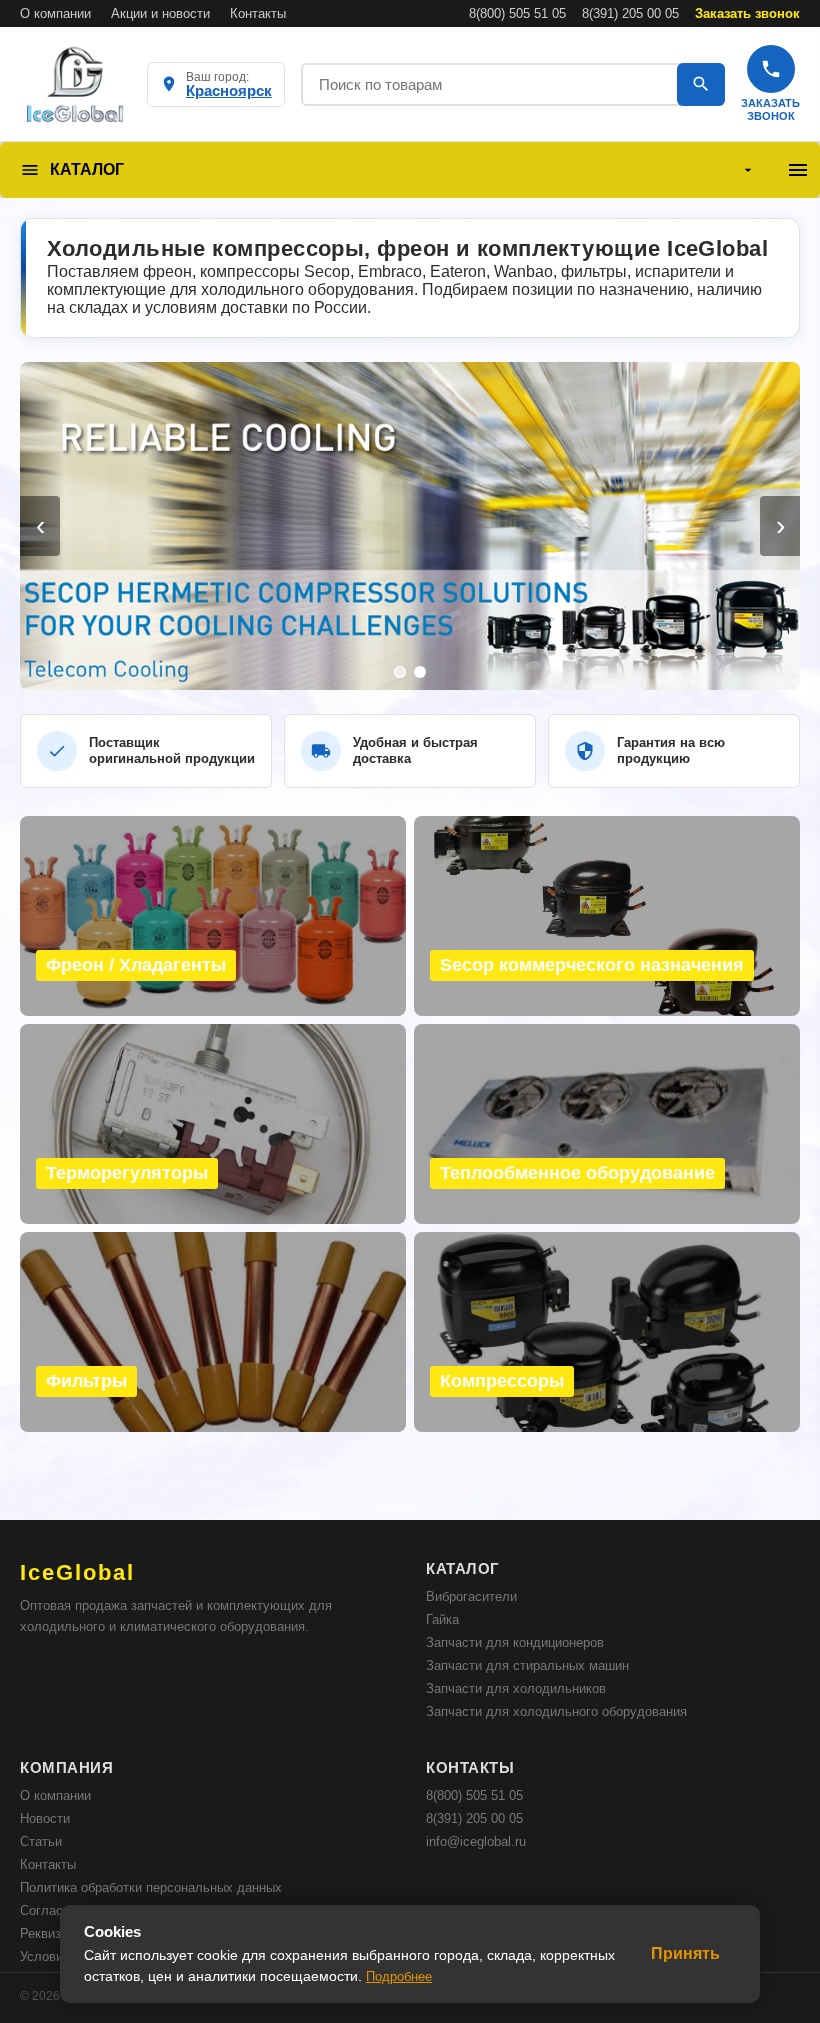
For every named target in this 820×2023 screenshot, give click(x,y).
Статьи (41, 1841)
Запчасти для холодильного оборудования (556, 1711)
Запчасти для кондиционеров (515, 1642)
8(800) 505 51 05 (517, 13)
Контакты (258, 13)
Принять (685, 1953)
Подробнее (399, 1976)
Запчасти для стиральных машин (527, 1665)
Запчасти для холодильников (516, 1688)
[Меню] (798, 170)
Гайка (442, 1619)
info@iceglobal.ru (476, 1841)
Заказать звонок (747, 13)
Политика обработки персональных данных (151, 1887)
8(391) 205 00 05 (630, 13)
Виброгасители (471, 1596)
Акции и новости (160, 13)
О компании (55, 13)
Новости (45, 1818)
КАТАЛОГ (87, 169)
